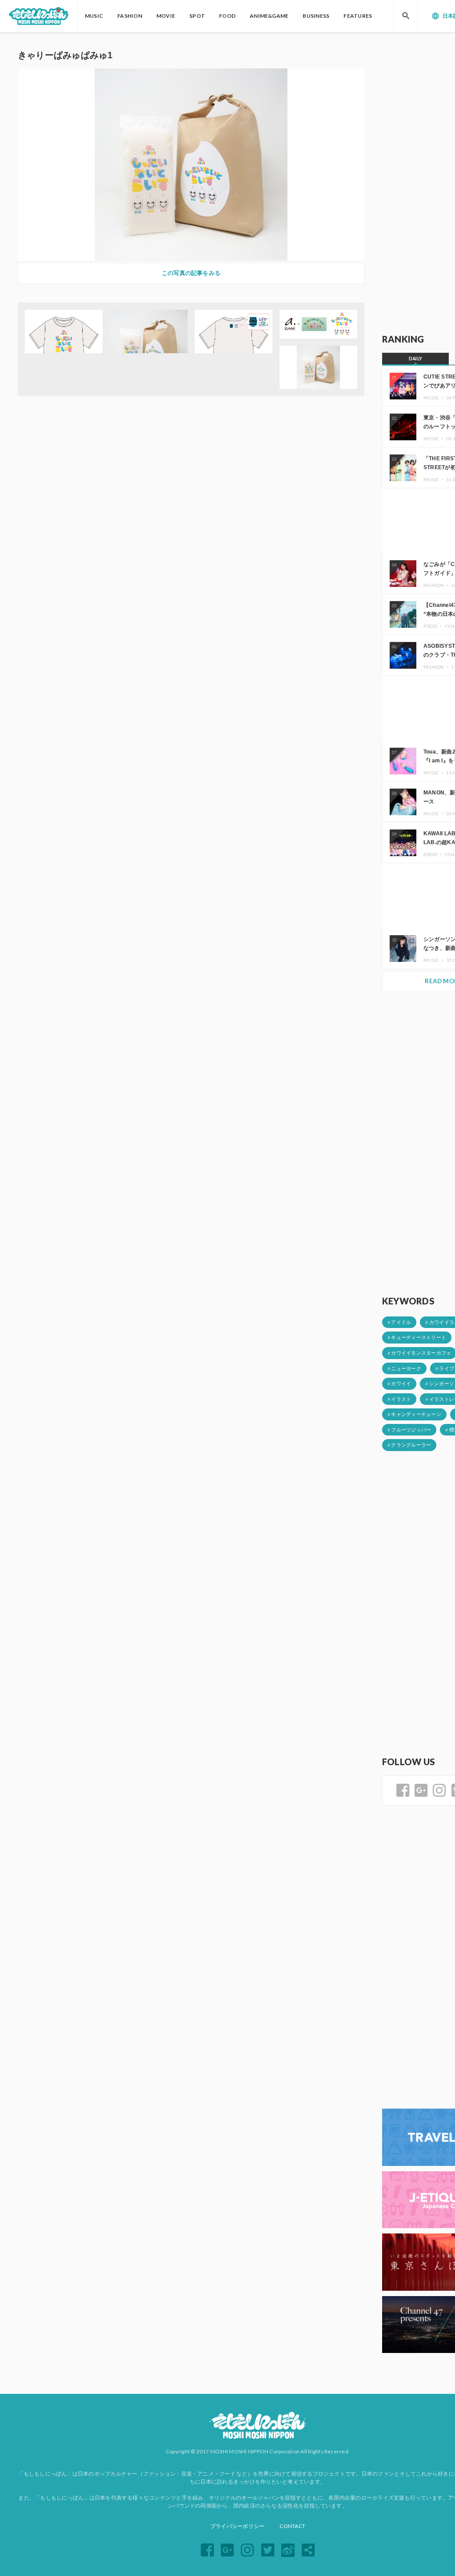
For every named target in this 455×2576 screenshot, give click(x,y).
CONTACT (292, 2526)
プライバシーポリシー (237, 2526)
